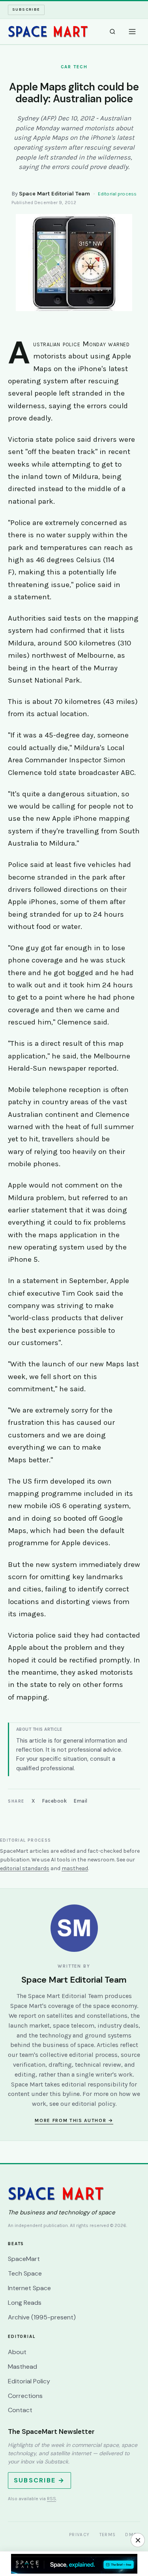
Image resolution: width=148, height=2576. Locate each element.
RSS (52, 2499)
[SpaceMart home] (48, 32)
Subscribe (26, 9)
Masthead (22, 2367)
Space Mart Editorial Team (54, 194)
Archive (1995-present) (42, 2317)
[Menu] (132, 32)
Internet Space (29, 2288)
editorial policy (94, 2104)
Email (81, 1801)
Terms (108, 2535)
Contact (20, 2410)
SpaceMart (24, 2259)
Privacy (80, 2535)
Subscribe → (39, 2480)
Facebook (54, 1801)
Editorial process (117, 194)
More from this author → (74, 2120)
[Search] (112, 32)
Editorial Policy (29, 2381)
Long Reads (25, 2303)
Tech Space (25, 2273)
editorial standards (25, 1868)
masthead (75, 1868)
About (17, 2352)
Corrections (25, 2396)
